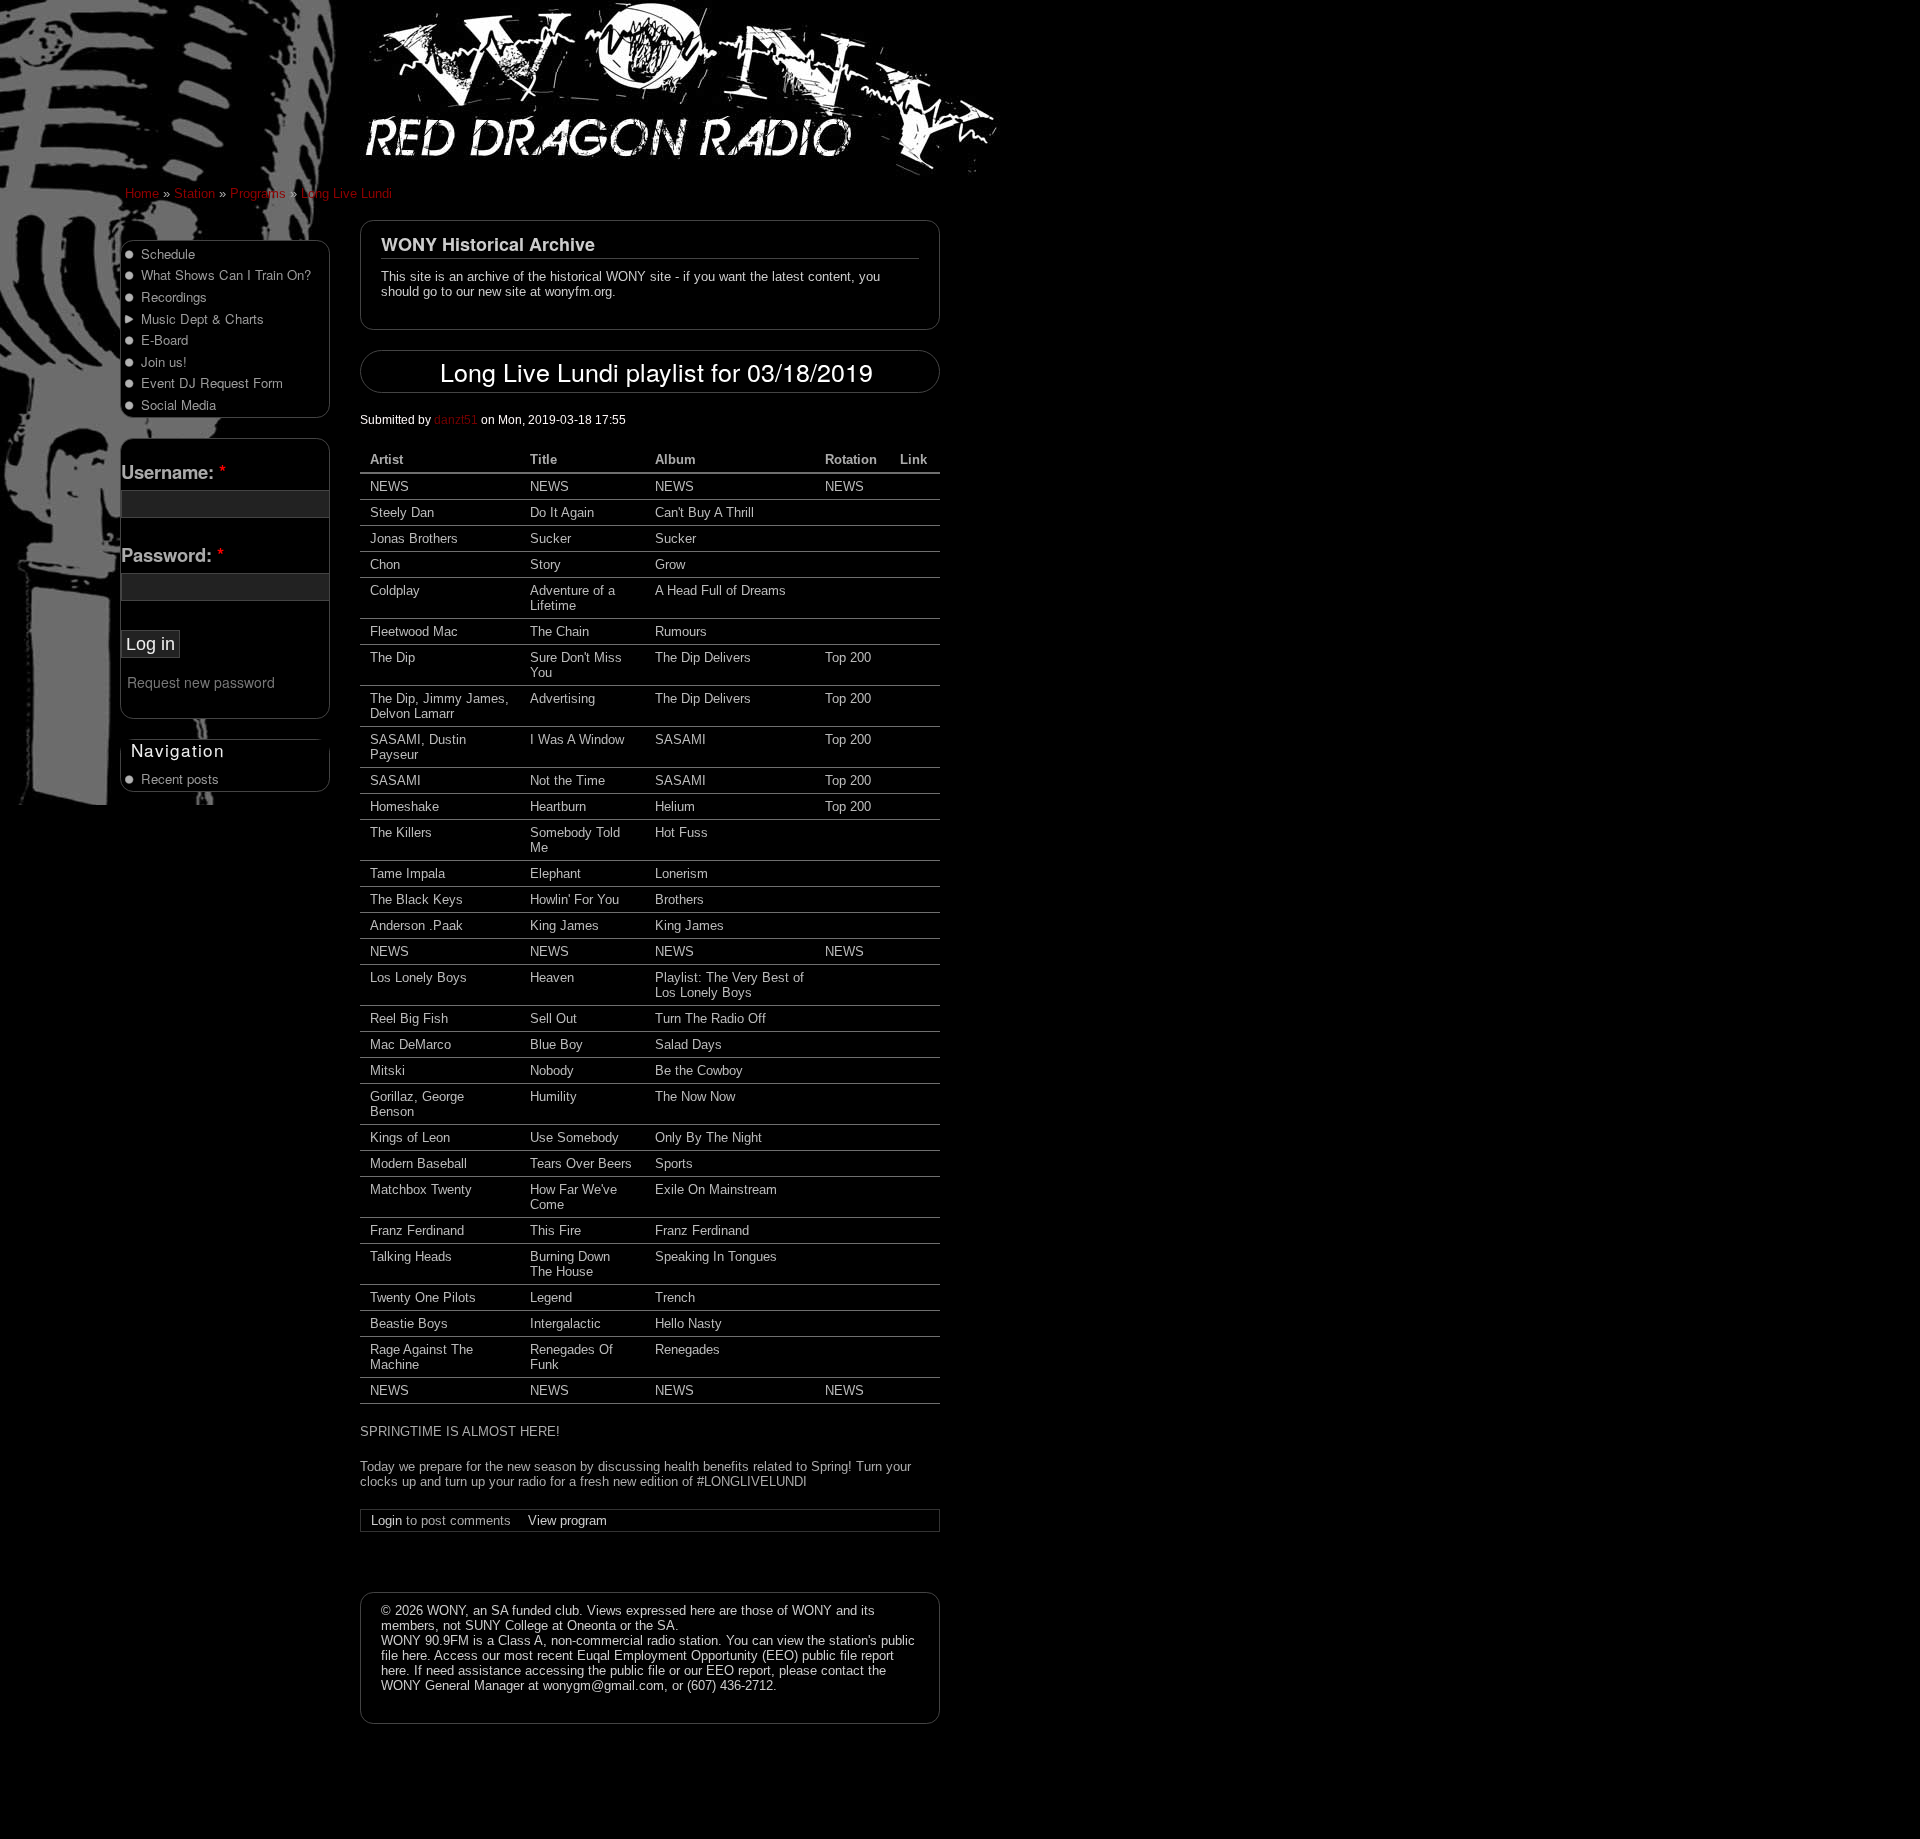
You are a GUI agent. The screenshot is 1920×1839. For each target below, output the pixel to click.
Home (142, 193)
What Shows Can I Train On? (226, 274)
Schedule (168, 253)
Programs (258, 193)
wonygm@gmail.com (603, 1685)
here (414, 1655)
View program (567, 1520)
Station (194, 193)
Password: (172, 554)
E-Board (164, 339)
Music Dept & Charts (202, 318)
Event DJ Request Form (212, 382)
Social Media (178, 404)
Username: (173, 471)
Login (386, 1520)
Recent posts (180, 778)
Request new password (201, 682)
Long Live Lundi (346, 193)
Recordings (174, 296)
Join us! (164, 361)
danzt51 (456, 420)
